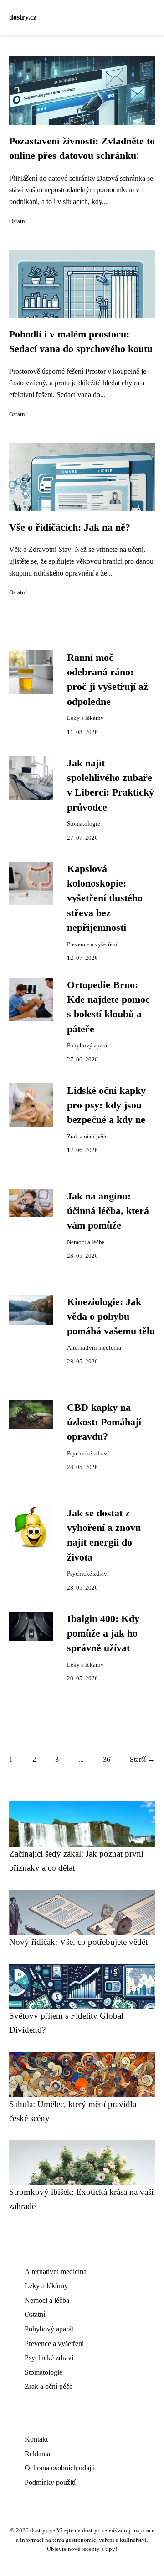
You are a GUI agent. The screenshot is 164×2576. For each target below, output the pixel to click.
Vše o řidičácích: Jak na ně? (70, 527)
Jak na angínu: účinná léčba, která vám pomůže (108, 1211)
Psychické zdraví (88, 1454)
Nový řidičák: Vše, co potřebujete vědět (78, 1942)
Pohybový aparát (88, 1046)
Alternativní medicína (94, 1348)
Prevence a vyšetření (92, 944)
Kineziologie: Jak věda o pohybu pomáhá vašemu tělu (111, 1317)
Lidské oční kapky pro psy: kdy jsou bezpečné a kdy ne (106, 1105)
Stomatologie (84, 824)
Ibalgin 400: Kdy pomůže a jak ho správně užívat (103, 1634)
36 (107, 1759)
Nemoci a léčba (86, 1242)
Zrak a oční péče (87, 1137)
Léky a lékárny (85, 718)
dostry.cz (23, 17)
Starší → (142, 1759)
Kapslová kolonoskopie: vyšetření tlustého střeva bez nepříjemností (105, 898)
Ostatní (18, 221)
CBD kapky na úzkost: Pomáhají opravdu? (104, 1422)
